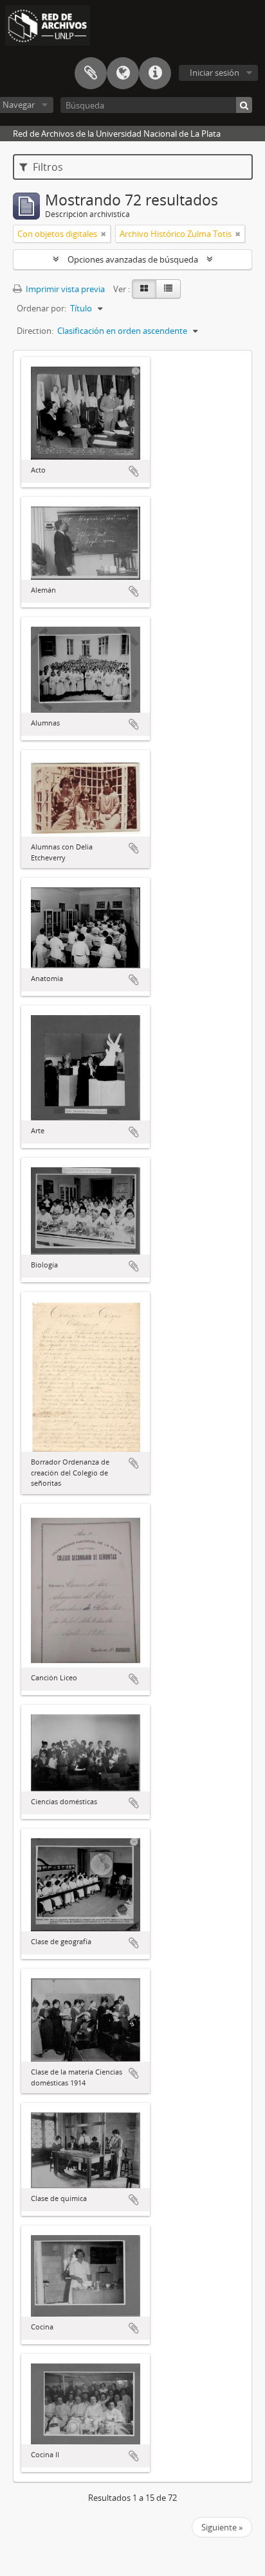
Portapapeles (91, 73)
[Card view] (144, 289)
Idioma (123, 73)
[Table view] (168, 289)
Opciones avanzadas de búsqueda (133, 259)
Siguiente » (222, 2527)
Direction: (35, 331)
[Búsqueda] (244, 105)
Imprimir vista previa (64, 289)
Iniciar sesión (215, 73)
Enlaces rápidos (155, 73)
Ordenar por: (41, 308)
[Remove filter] (104, 234)
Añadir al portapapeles (134, 471)
